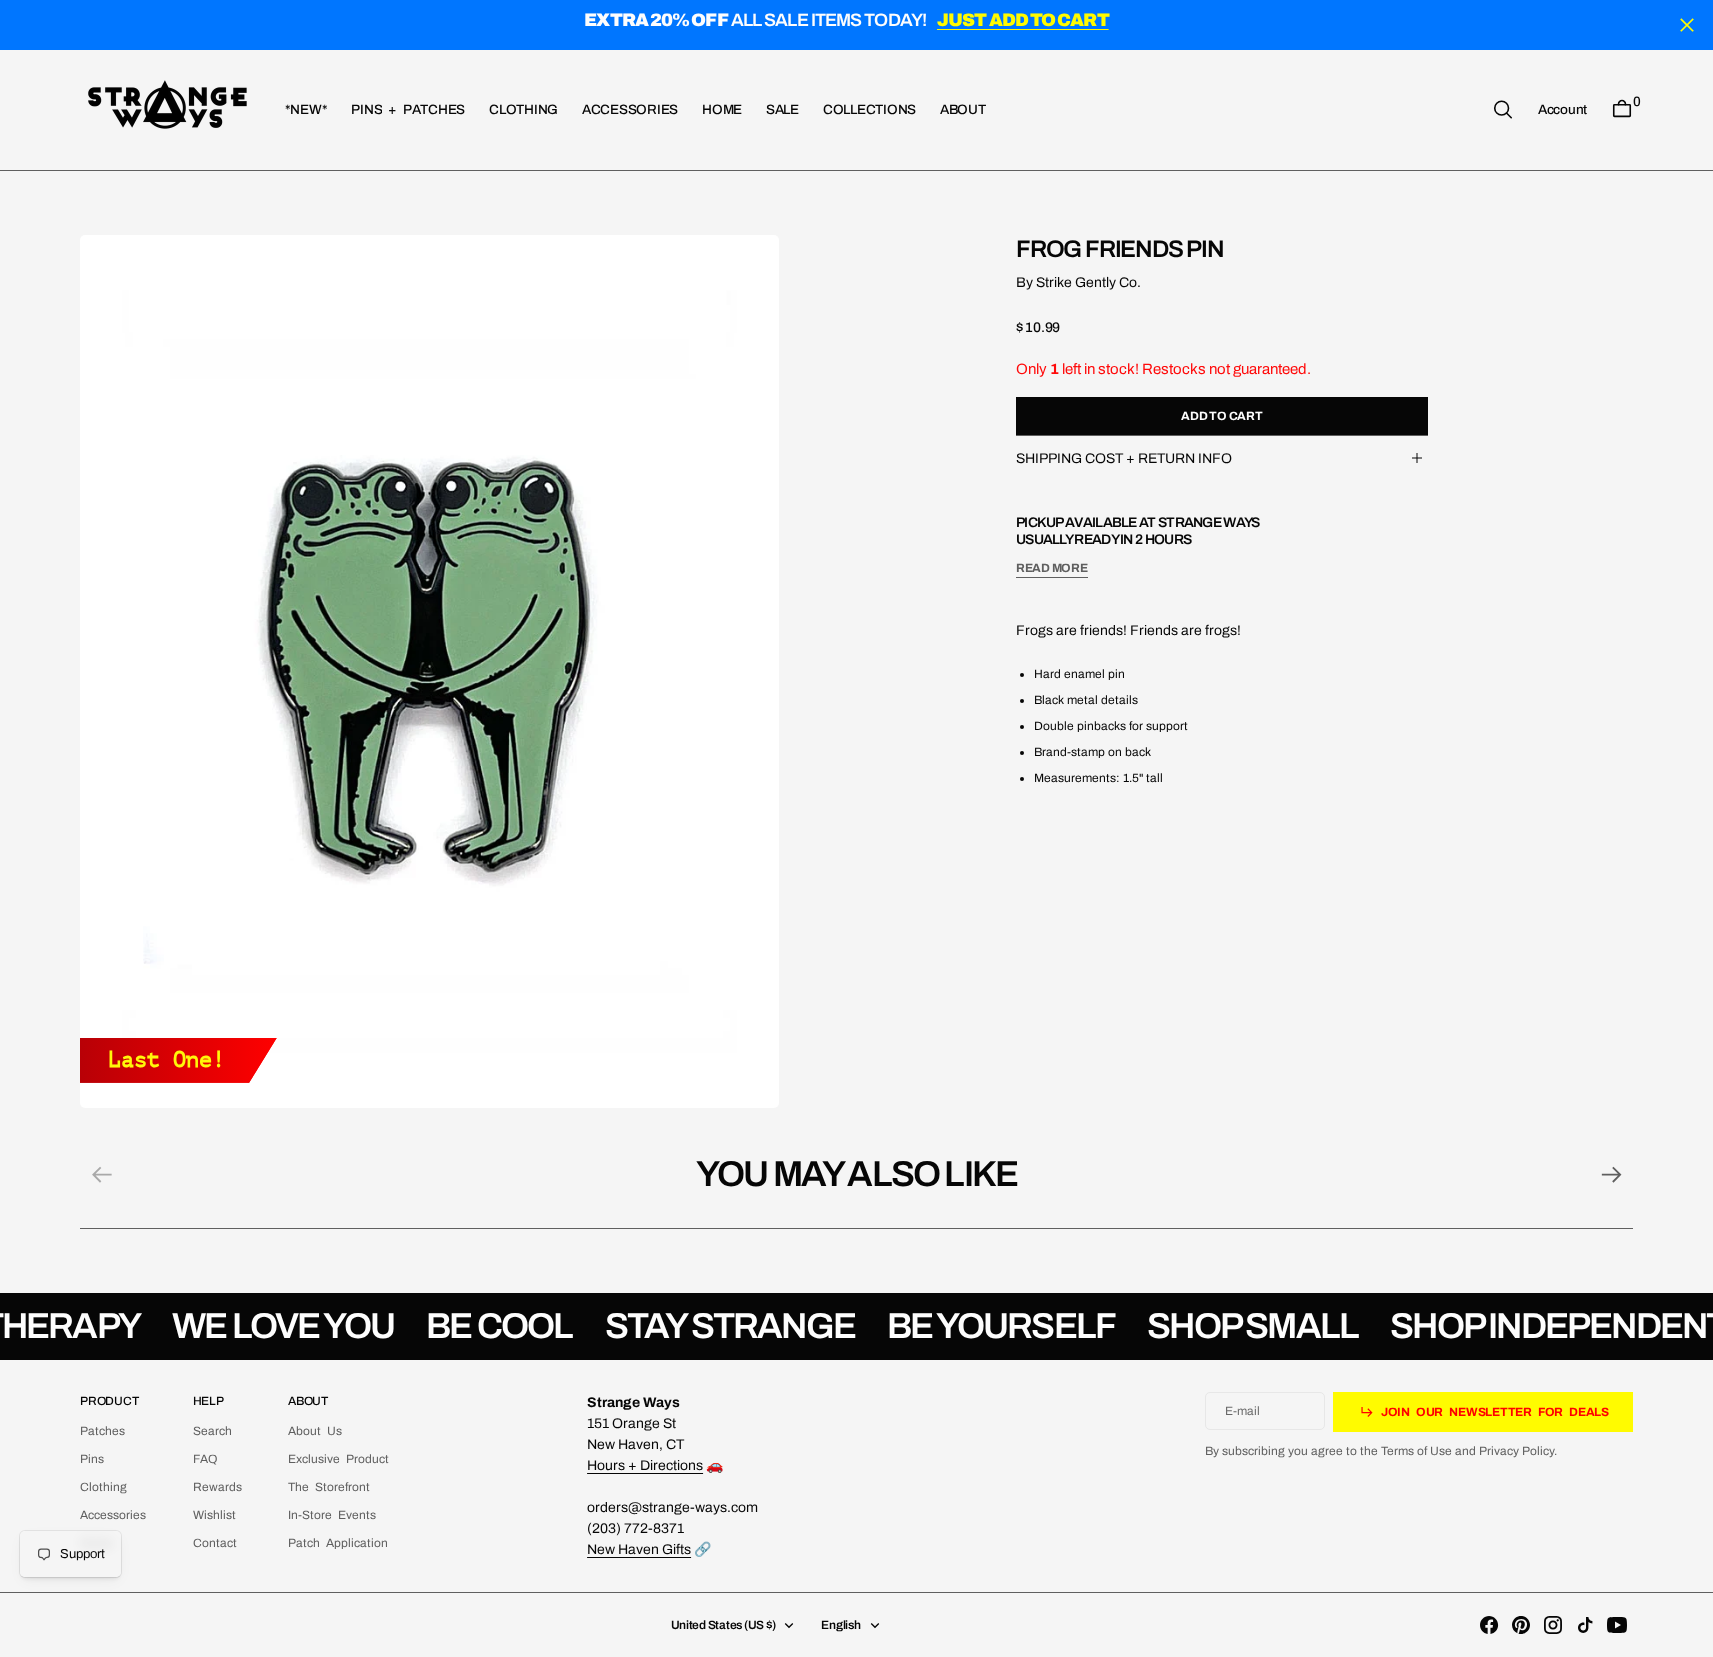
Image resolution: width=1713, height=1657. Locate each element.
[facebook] (1489, 1625)
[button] (1562, 109)
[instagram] (1553, 1625)
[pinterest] (1521, 1625)
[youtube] (1617, 1625)
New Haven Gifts (639, 1549)
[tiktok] (1585, 1625)
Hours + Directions (645, 1465)
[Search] (1503, 109)
